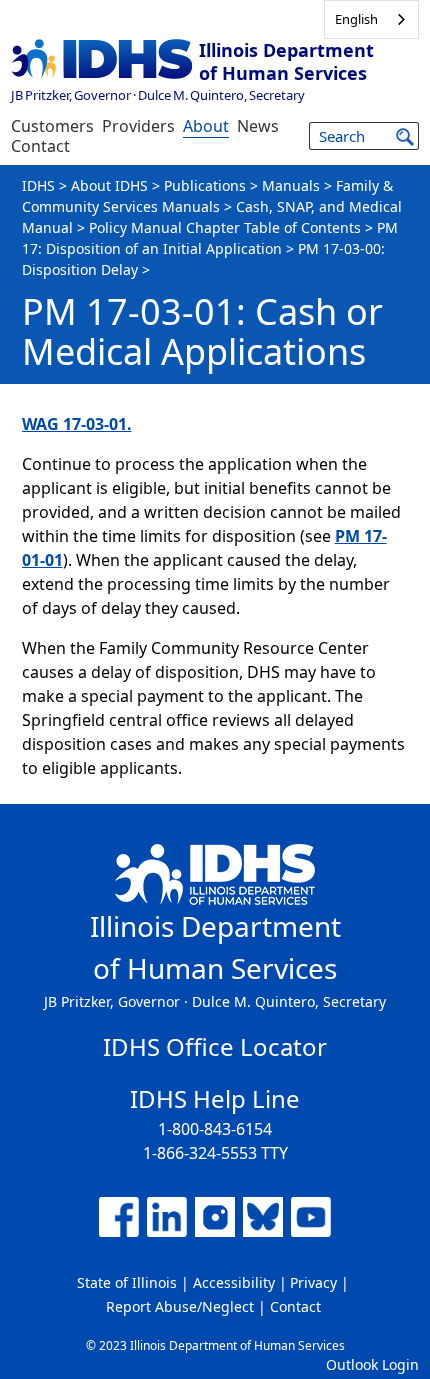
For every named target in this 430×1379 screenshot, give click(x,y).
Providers (138, 126)
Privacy (313, 1282)
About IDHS (109, 185)
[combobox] (371, 19)
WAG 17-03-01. (77, 424)
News (258, 126)
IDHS (38, 185)
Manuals (291, 185)
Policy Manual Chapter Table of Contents (225, 227)
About (206, 126)
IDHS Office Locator (215, 1046)
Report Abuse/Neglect (180, 1306)
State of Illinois (127, 1282)
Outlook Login (372, 1364)
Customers (52, 126)
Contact (40, 146)
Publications (205, 185)
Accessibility (234, 1282)
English (356, 19)
